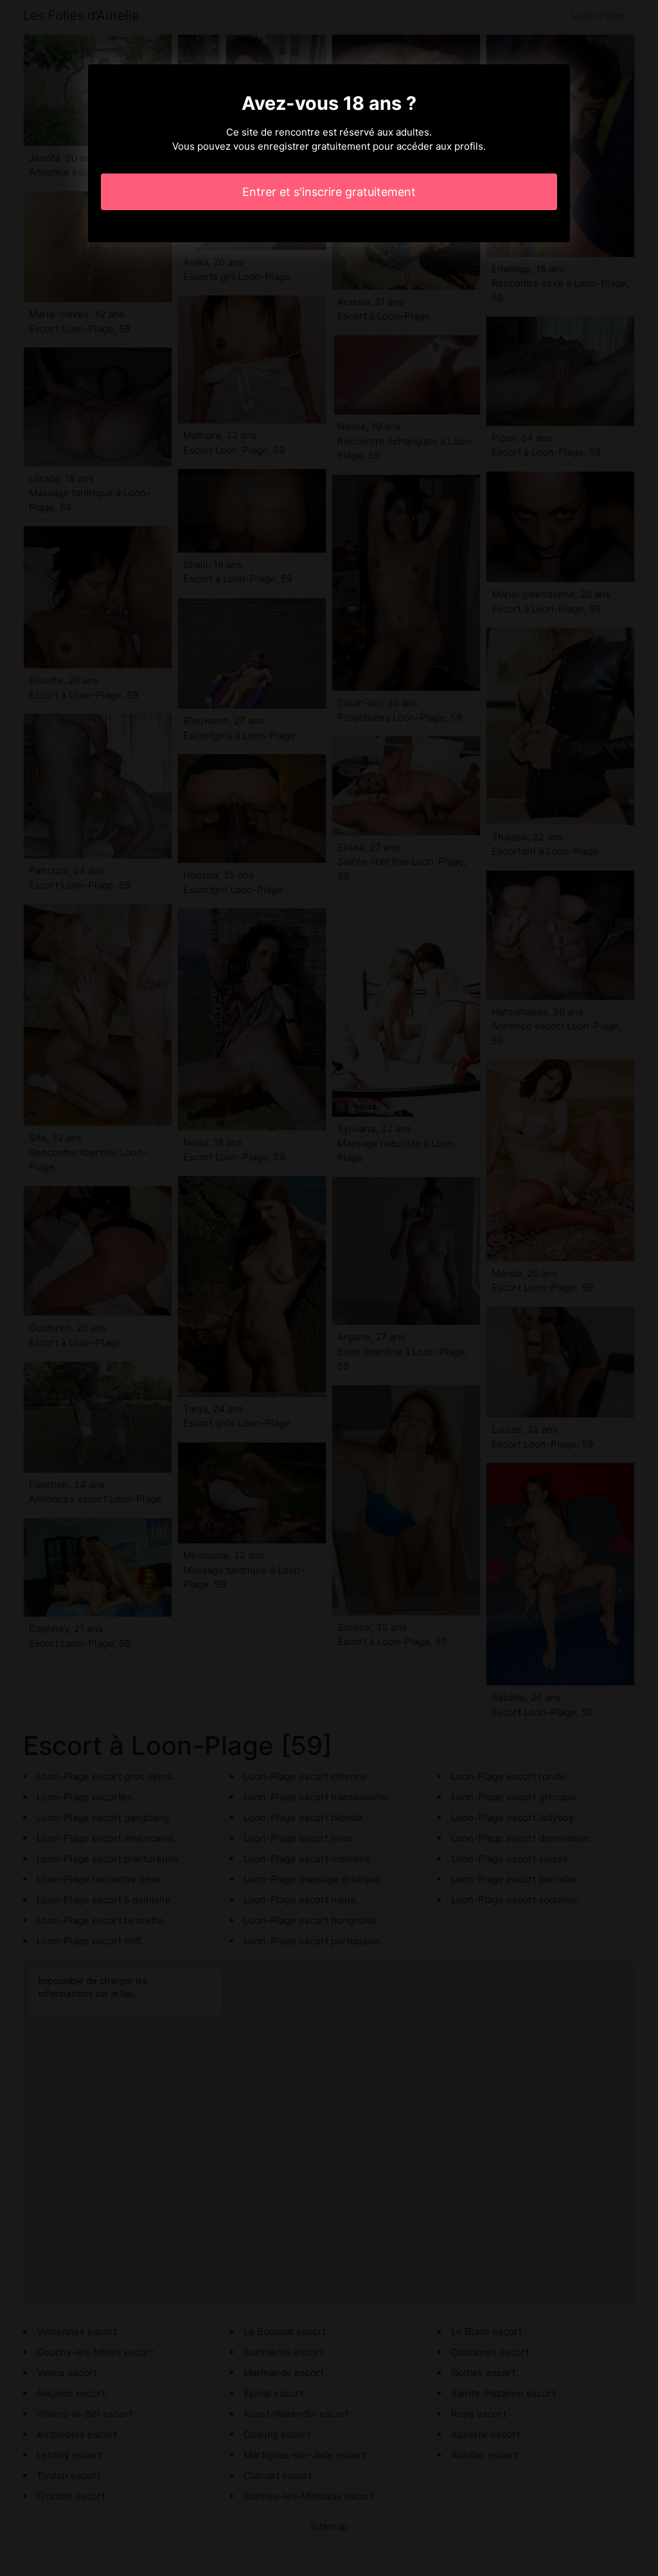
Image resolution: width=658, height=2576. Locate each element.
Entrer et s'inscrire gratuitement (329, 192)
